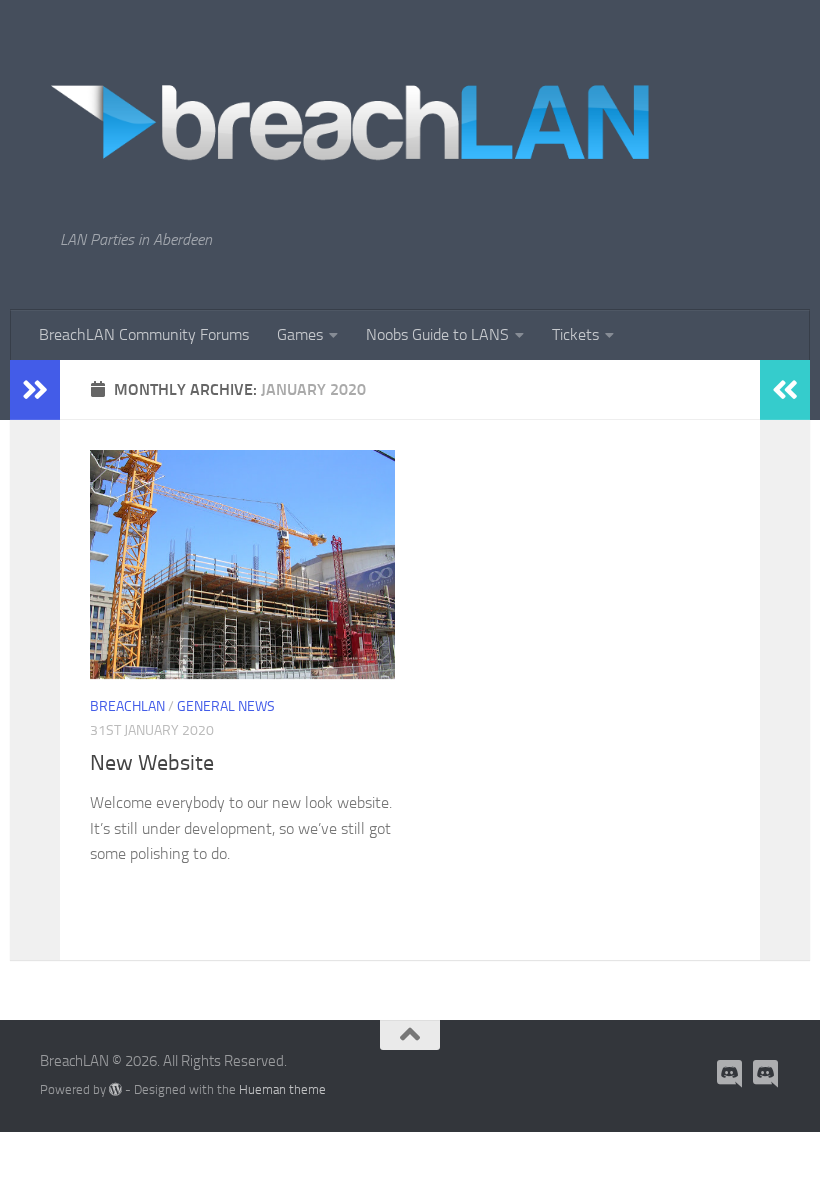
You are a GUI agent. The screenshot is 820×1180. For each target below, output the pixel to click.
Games (300, 334)
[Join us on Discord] (730, 1074)
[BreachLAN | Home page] (352, 115)
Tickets (575, 334)
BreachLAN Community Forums (144, 334)
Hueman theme (282, 1089)
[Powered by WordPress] (115, 1089)
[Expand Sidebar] (35, 390)
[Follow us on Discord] (766, 1074)
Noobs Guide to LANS (437, 334)
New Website (152, 763)
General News (226, 706)
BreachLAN (127, 706)
